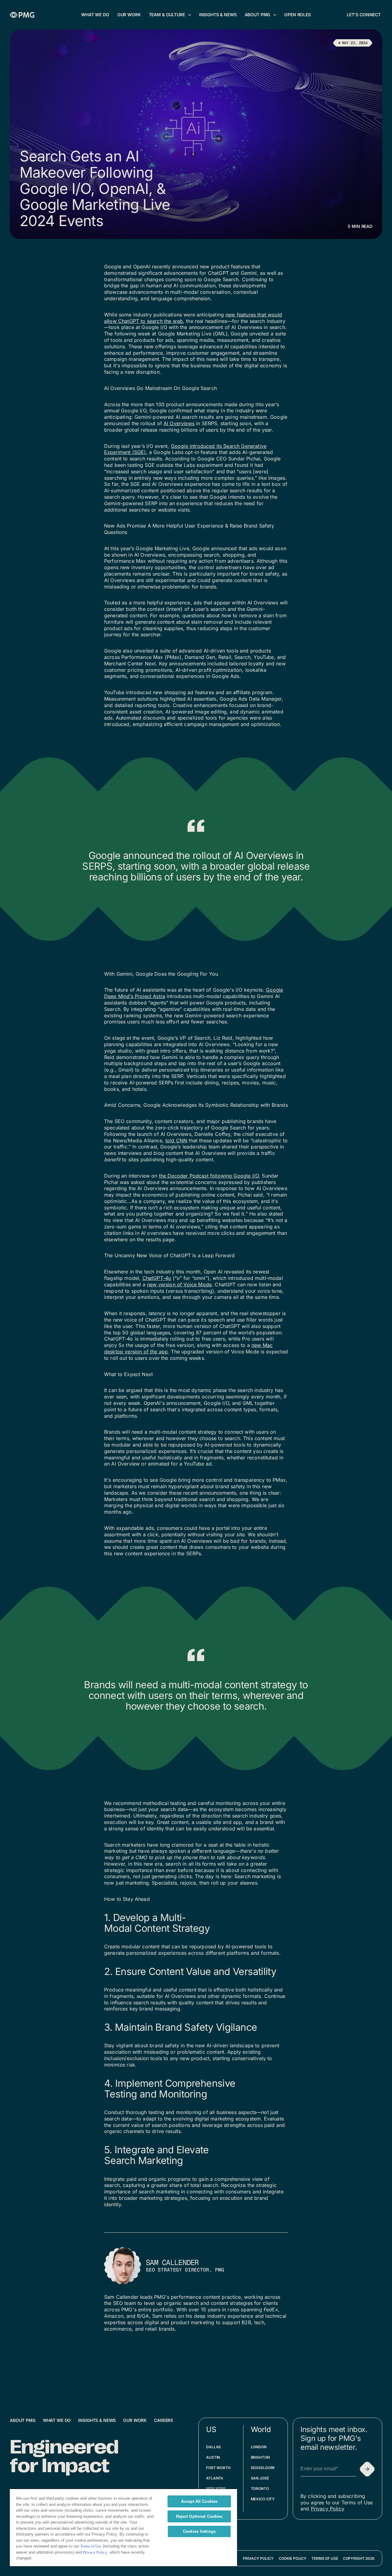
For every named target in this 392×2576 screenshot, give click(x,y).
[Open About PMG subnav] (275, 15)
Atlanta (215, 2478)
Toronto (260, 2489)
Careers (164, 2420)
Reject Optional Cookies (199, 2516)
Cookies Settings (199, 2531)
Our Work (135, 2420)
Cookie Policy (293, 2558)
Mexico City (263, 2499)
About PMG (23, 2420)
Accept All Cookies (199, 2501)
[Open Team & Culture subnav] (190, 15)
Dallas (213, 2447)
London (259, 2447)
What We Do (57, 2420)
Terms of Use (325, 2558)
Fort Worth (218, 2468)
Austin (213, 2457)
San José (260, 2478)
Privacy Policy (328, 2509)
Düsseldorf (263, 2468)
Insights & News (97, 2420)
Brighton (260, 2457)
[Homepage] (22, 15)
